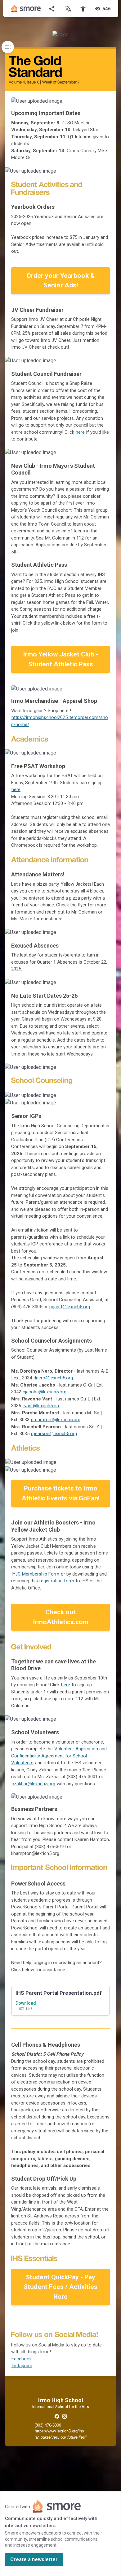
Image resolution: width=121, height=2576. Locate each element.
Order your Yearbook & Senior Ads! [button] (60, 281)
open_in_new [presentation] (99, 1465)
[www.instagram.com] (64, 2416)
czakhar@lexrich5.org (33, 1784)
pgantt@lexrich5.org (70, 1307)
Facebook (22, 2359)
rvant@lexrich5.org (42, 1406)
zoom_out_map (103, 104)
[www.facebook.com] (57, 2416)
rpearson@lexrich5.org (54, 1434)
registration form (57, 1581)
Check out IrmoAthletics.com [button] (61, 1617)
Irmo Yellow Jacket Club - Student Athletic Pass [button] (61, 659)
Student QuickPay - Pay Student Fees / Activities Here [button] (60, 2287)
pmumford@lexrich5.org (56, 1420)
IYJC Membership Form (35, 1574)
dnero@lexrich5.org (53, 1378)
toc (8, 47)
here (80, 432)
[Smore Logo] (26, 9)
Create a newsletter (34, 2559)
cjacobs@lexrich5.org (45, 1392)
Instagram (22, 2366)
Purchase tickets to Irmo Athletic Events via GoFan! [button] (61, 1493)
